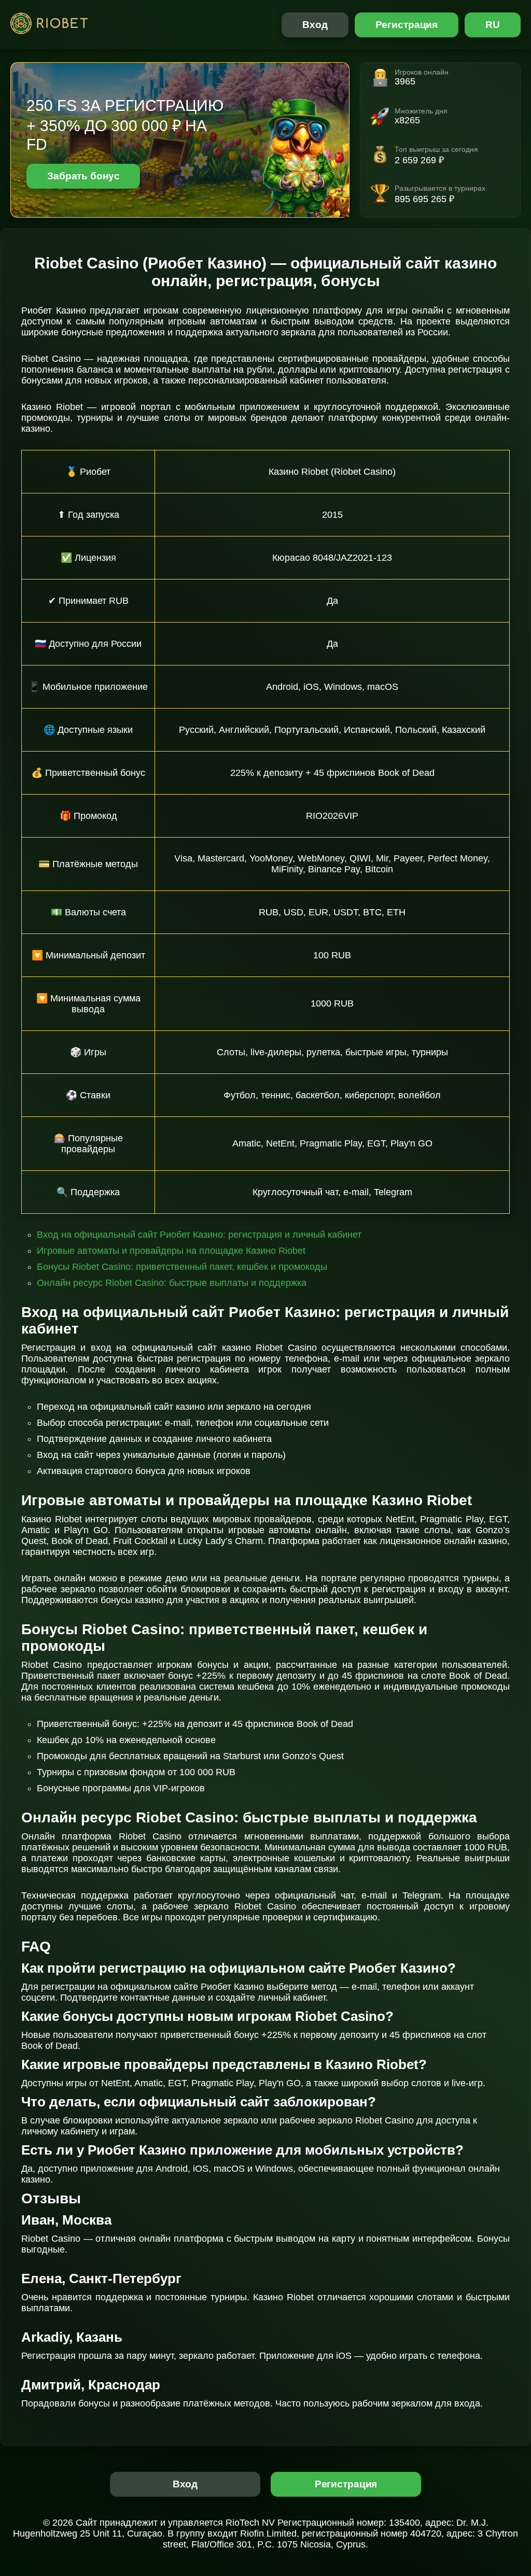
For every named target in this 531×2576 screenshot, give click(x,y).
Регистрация (407, 25)
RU (493, 25)
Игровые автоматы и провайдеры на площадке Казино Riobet (171, 1251)
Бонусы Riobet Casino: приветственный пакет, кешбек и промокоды (182, 1267)
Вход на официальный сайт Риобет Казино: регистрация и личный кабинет (199, 1235)
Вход (315, 25)
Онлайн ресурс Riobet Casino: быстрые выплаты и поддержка (172, 1283)
